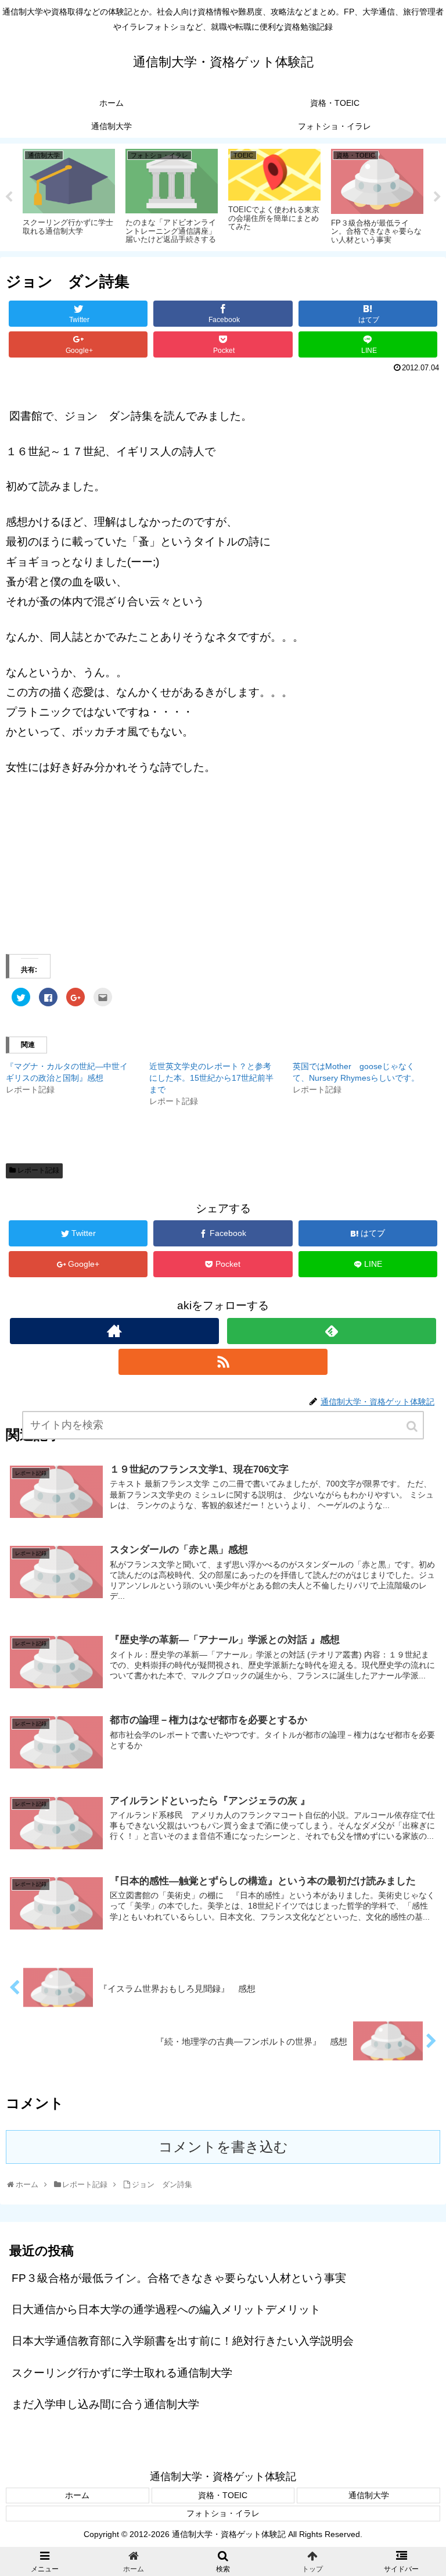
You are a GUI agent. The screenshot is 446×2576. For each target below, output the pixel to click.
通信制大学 (369, 2495)
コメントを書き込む (223, 2147)
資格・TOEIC (223, 2495)
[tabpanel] (69, 195)
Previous (9, 197)
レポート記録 (38, 1170)
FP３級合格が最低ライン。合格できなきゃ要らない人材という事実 (179, 2278)
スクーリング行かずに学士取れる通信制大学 (122, 2373)
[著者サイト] (114, 1331)
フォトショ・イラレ (223, 2513)
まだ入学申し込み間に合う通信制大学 (105, 2404)
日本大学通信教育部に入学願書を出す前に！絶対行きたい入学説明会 (183, 2341)
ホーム (77, 2495)
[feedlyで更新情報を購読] (331, 1331)
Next (437, 197)
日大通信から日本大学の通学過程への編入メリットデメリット (166, 2309)
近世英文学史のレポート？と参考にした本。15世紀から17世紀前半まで (211, 1078)
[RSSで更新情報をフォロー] (223, 1362)
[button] (413, 1426)
